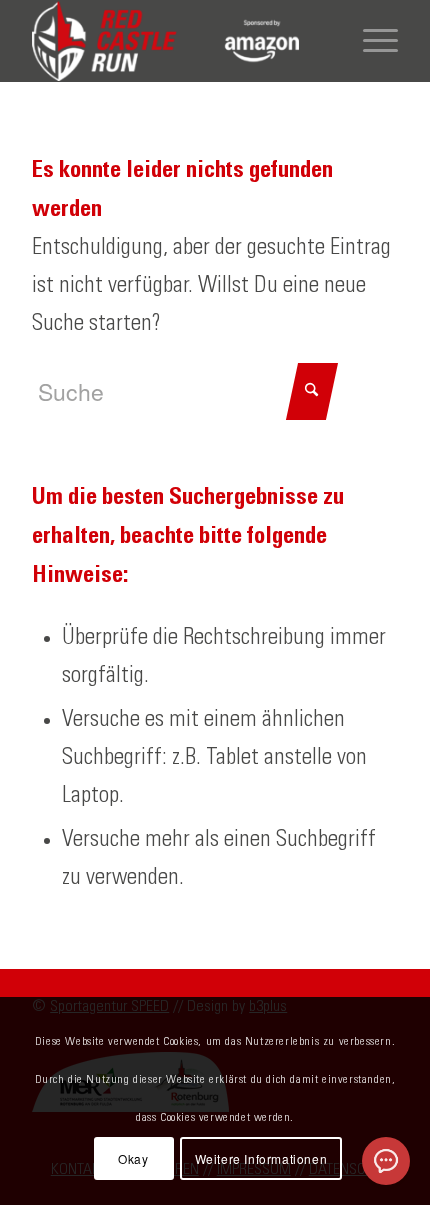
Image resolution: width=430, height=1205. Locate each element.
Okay (133, 1158)
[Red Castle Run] (178, 41)
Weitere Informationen (261, 1158)
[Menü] (370, 41)
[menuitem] (370, 41)
